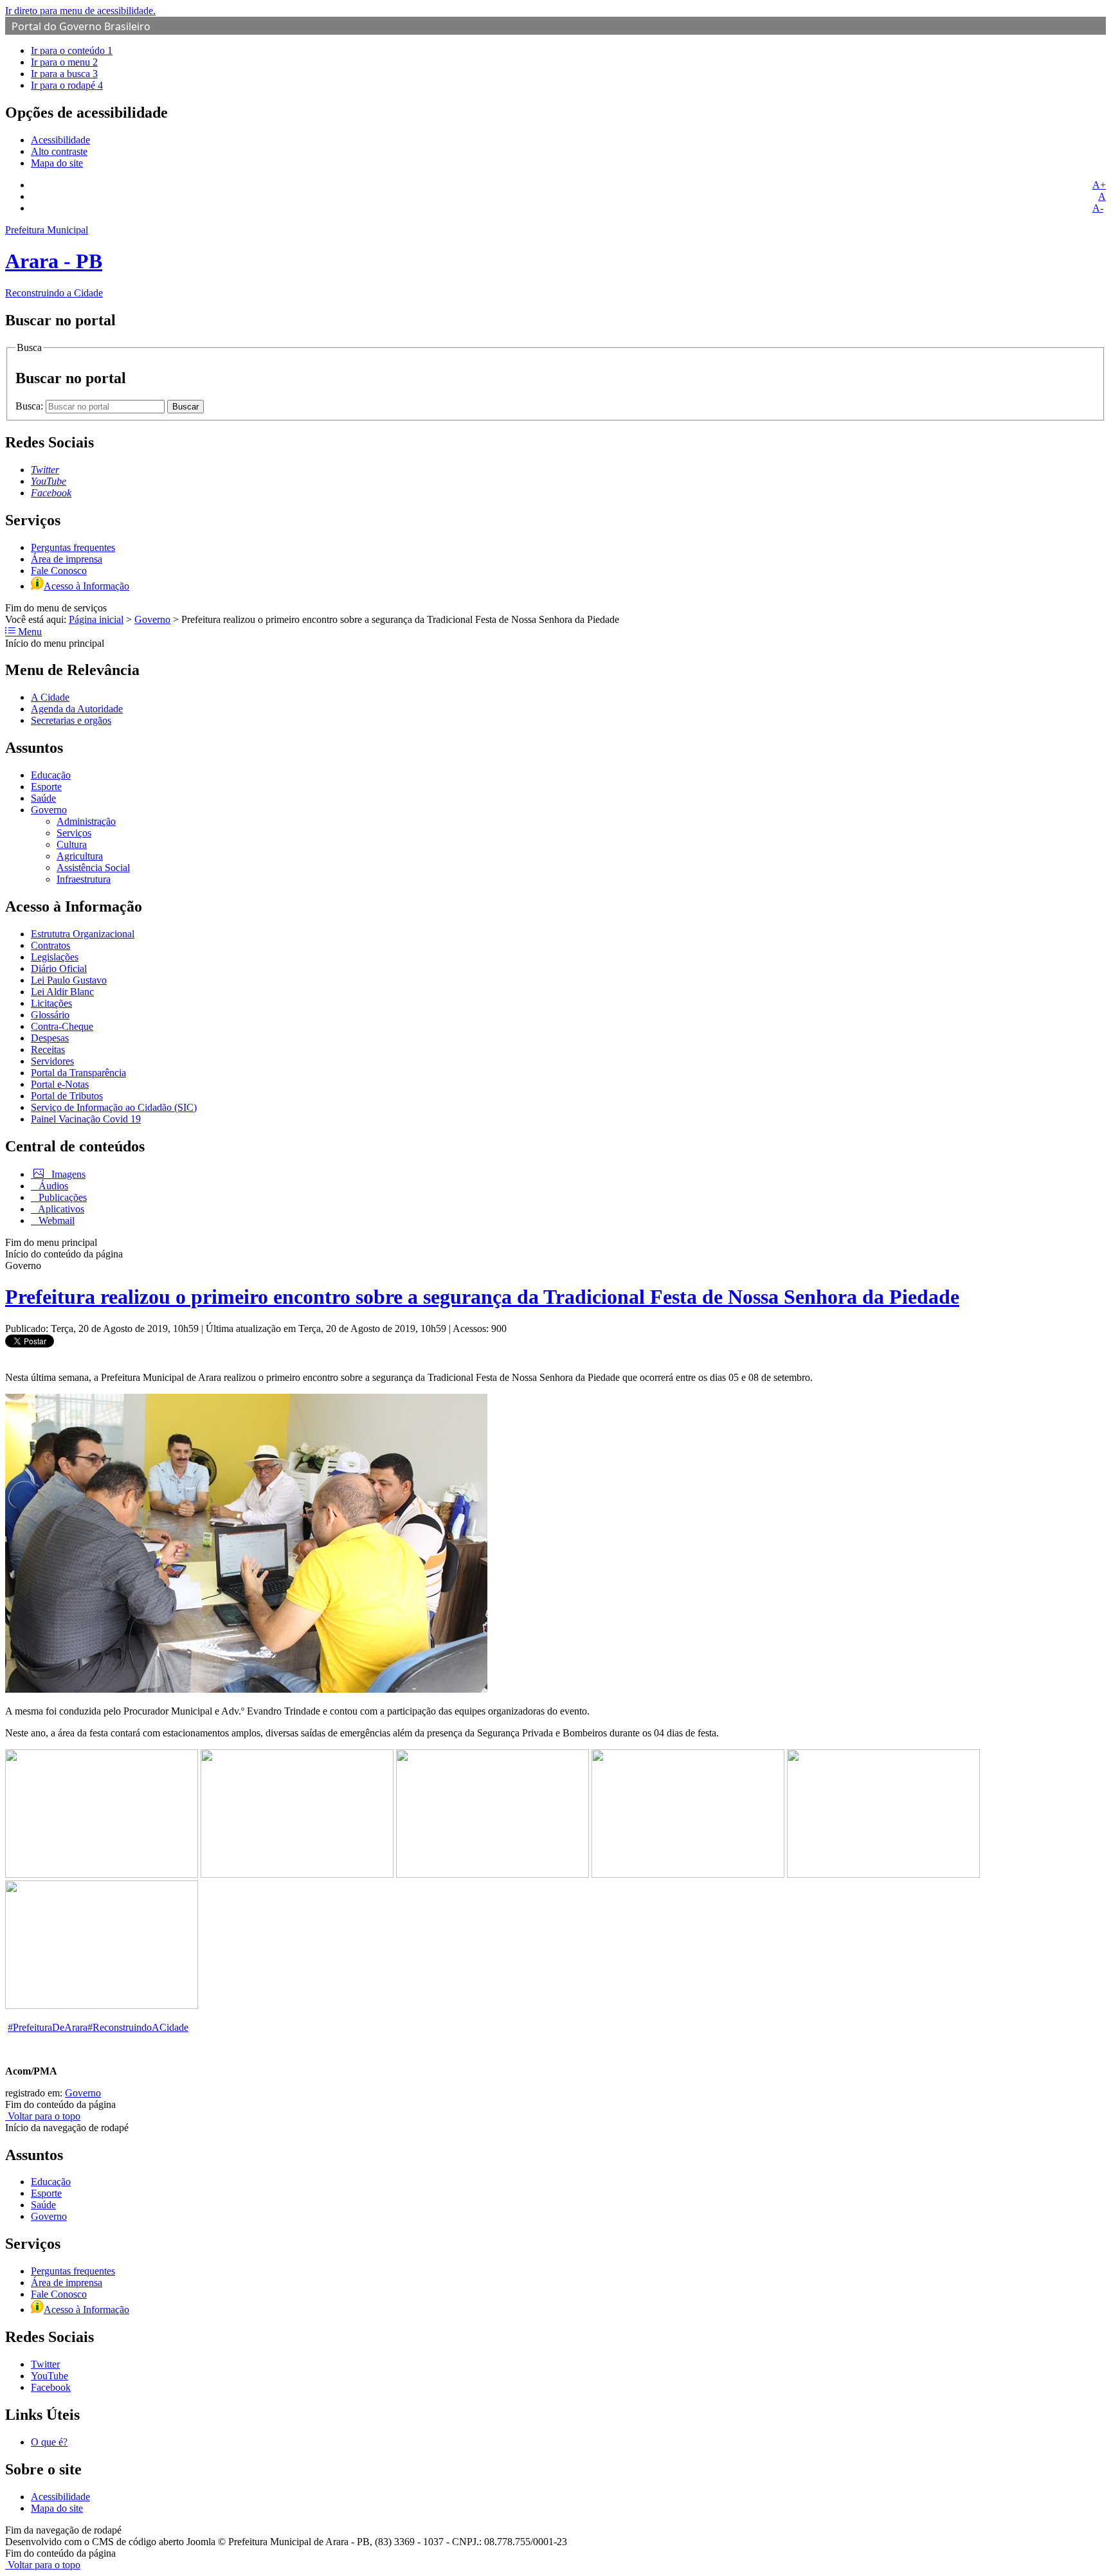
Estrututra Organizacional (83, 934)
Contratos (50, 945)
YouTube (50, 2376)
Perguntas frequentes (73, 547)
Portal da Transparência (78, 1073)
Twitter (45, 2364)
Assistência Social (93, 868)
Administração (86, 821)
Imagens (67, 1174)
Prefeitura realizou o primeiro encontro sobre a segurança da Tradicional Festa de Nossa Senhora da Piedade (482, 1297)
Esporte (46, 787)
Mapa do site (57, 163)
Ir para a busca (64, 74)
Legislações (55, 957)
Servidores (52, 1061)
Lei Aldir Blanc (62, 992)
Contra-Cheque (62, 1026)
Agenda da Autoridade (77, 709)
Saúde (43, 798)
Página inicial (96, 619)
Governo (152, 619)
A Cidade (50, 697)
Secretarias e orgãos (71, 720)
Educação (51, 775)
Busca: (31, 406)
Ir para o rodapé (67, 85)
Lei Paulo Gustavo (69, 980)
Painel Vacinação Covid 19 (86, 1119)
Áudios (52, 1186)
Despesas (50, 1038)
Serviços (74, 833)
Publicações (61, 1197)
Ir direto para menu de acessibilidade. (80, 11)
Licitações (51, 1003)
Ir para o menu (64, 62)
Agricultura (80, 856)
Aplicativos (60, 1209)
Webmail (55, 1220)
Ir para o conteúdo (72, 50)
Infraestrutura (84, 879)
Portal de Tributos (67, 1096)
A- (1098, 208)
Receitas (48, 1049)
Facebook (51, 2387)
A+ (1099, 185)
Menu (29, 632)
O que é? (49, 2442)
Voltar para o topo (43, 2116)
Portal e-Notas (60, 1084)
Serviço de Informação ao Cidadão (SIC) (114, 1107)
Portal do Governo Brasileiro (81, 26)
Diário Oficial (59, 968)
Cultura (72, 844)
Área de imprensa (67, 559)
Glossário (50, 1015)
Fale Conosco (59, 571)
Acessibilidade (60, 140)
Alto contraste (59, 151)
